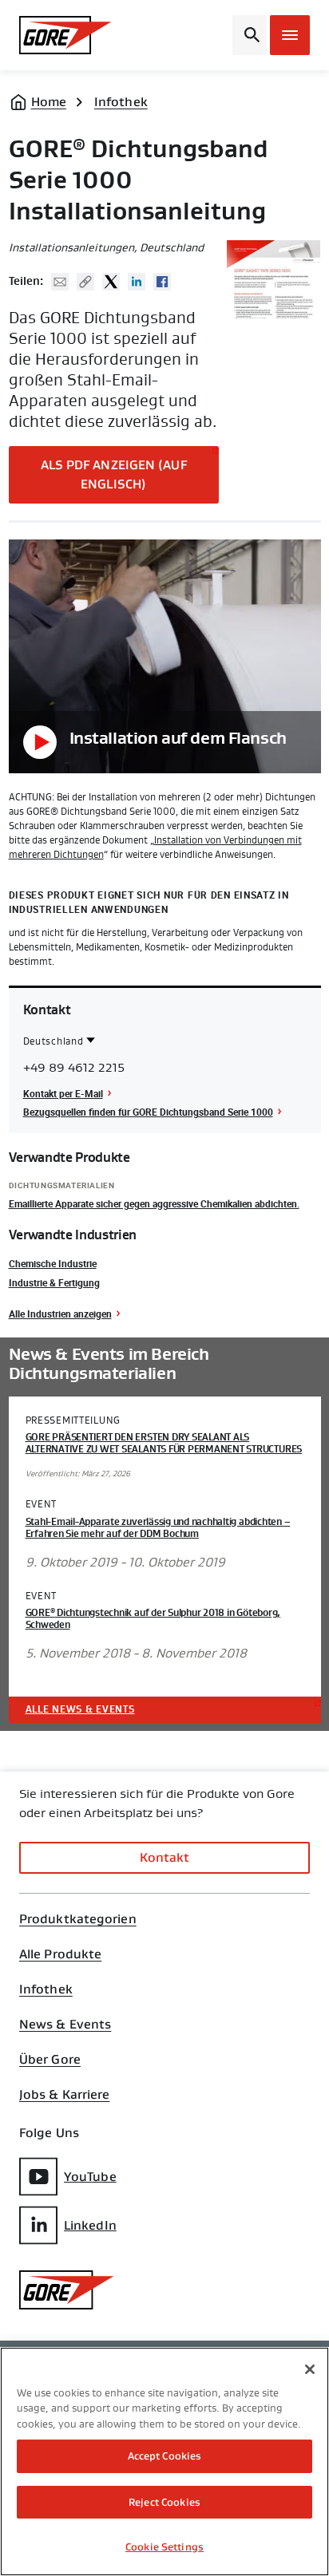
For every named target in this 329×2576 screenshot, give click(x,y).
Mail (60, 282)
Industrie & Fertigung (54, 1282)
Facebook (162, 282)
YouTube (90, 2177)
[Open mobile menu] (290, 35)
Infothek (121, 102)
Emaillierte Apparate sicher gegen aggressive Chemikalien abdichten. (154, 1203)
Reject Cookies (164, 2502)
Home (49, 102)
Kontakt (165, 1857)
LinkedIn (90, 2225)
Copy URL (85, 282)
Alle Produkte (60, 1954)
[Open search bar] (250, 35)
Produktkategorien (78, 1919)
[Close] (310, 2369)
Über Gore (50, 2060)
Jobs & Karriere (65, 2095)
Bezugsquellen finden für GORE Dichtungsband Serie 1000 (148, 1112)
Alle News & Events (80, 1709)
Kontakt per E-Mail (63, 1093)
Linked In (137, 282)
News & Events (65, 2025)
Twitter (111, 282)
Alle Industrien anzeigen (60, 1314)
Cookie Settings (164, 2547)
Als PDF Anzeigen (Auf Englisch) (114, 474)
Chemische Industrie (53, 1263)
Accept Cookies (165, 2456)
